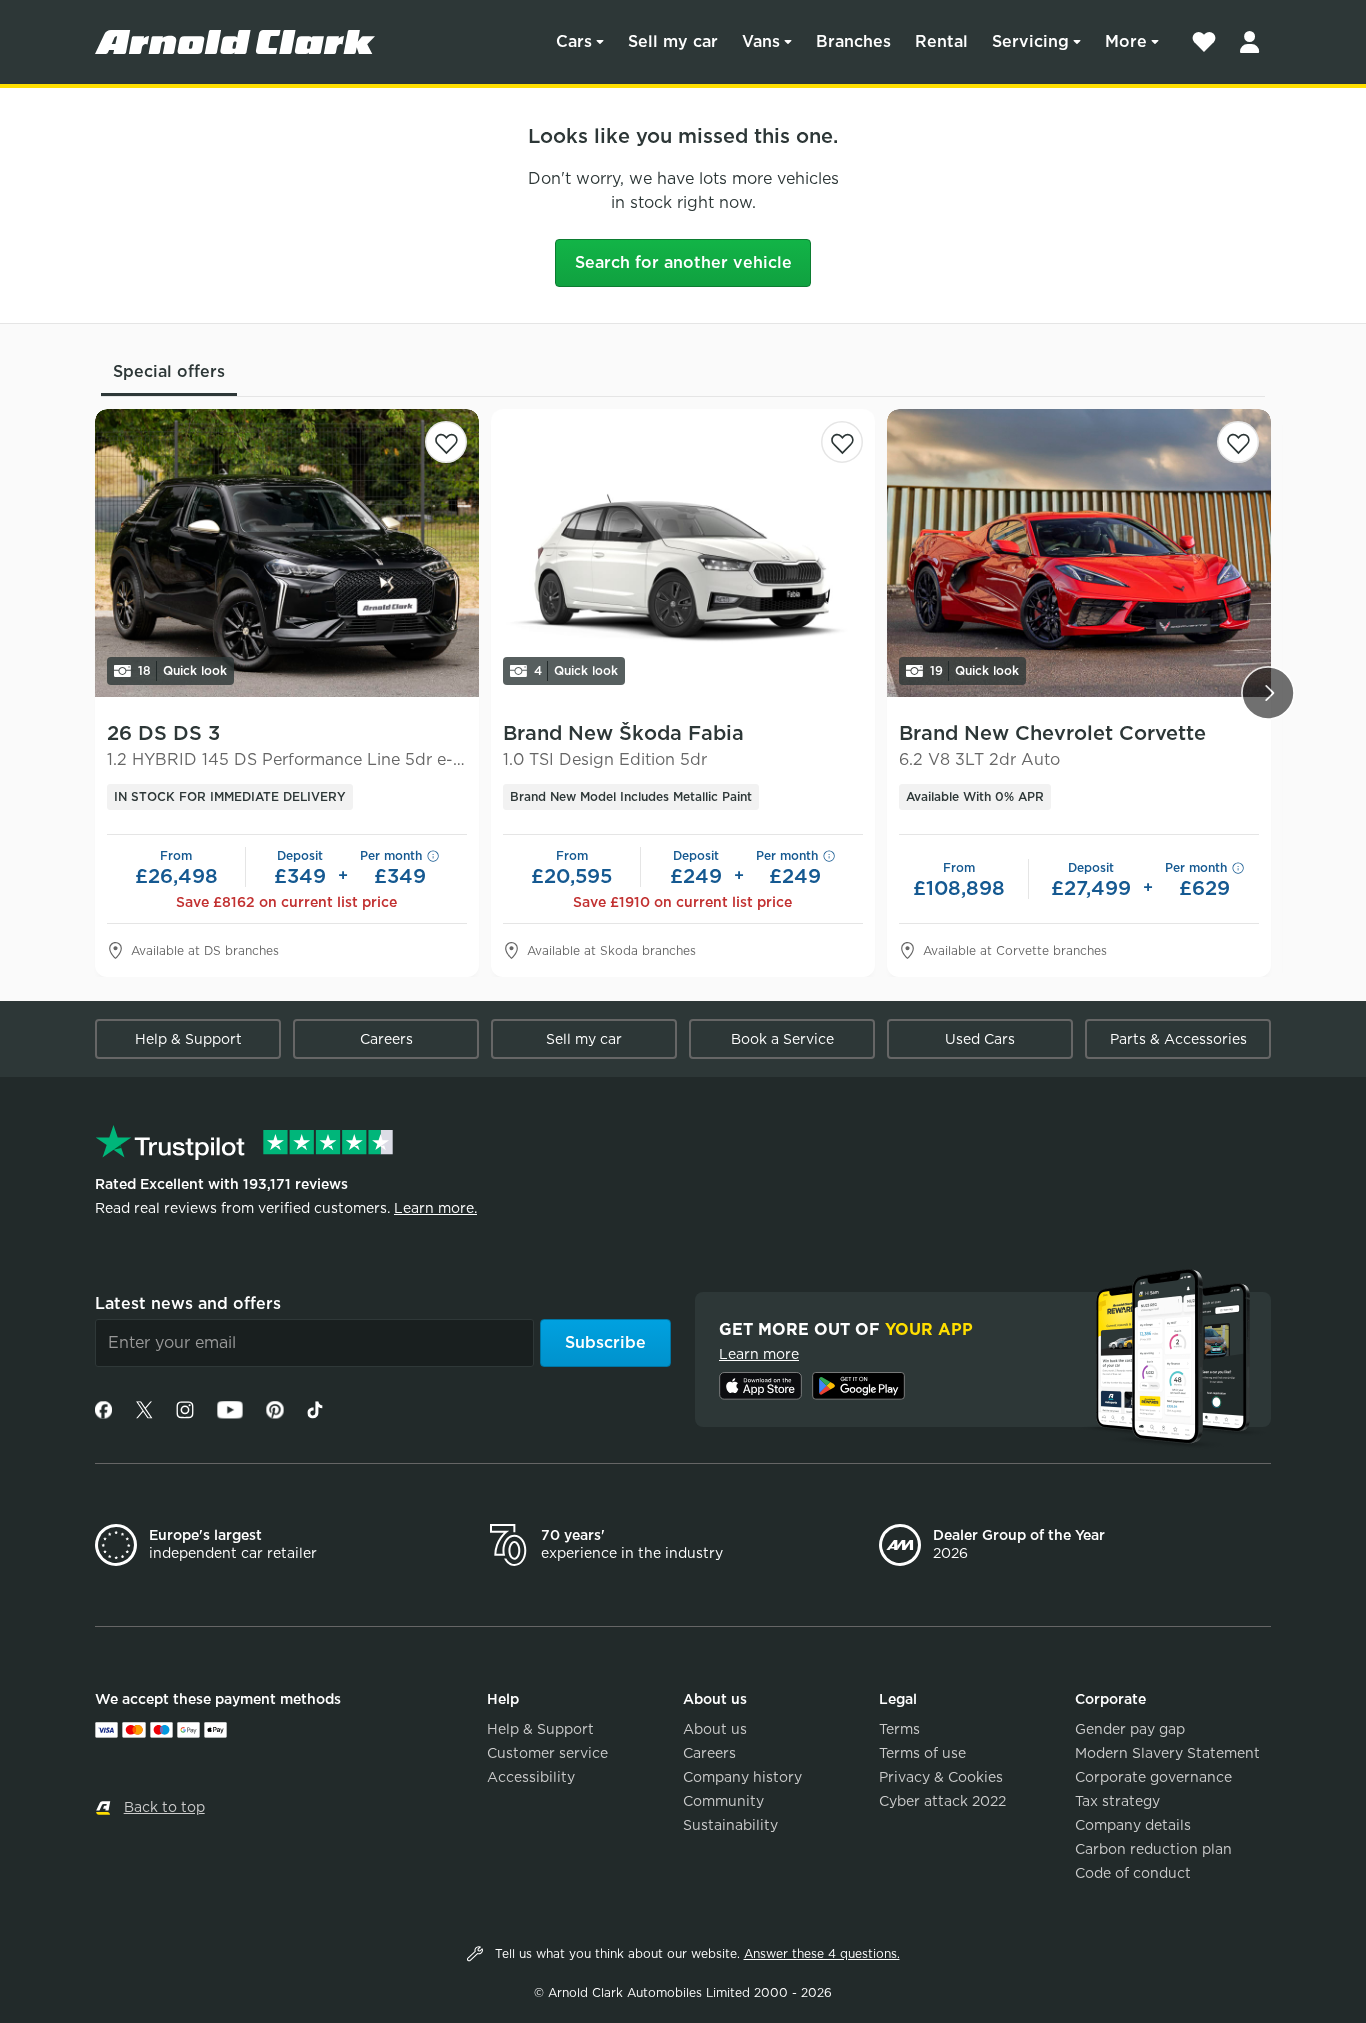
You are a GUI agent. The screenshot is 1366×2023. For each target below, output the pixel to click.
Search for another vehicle (683, 262)
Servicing (1030, 41)
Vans (761, 41)
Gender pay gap (1130, 1729)
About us (715, 1729)
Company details (1133, 1825)
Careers (386, 1039)
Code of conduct (1133, 1873)
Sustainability (730, 1825)
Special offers (169, 371)
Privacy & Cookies (941, 1777)
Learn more (759, 1354)
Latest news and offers (188, 1303)
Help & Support (188, 1039)
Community (723, 1801)
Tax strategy (1117, 1801)
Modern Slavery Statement (1167, 1753)
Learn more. (435, 1208)
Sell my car (673, 41)
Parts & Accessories (1178, 1039)
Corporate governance (1153, 1777)
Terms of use (922, 1753)
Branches (853, 41)
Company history (742, 1777)
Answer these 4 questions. (822, 1953)
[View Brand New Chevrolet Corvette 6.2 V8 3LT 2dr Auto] (1079, 553)
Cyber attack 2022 (942, 1801)
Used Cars (980, 1039)
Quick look (182, 670)
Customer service (547, 1753)
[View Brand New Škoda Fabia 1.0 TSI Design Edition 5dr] (683, 553)
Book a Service (782, 1039)
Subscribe (605, 1342)
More (1126, 41)
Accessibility (531, 1777)
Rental (941, 41)
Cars (574, 41)
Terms (899, 1729)
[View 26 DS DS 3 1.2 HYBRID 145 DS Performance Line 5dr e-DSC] (287, 553)
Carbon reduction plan (1153, 1849)
